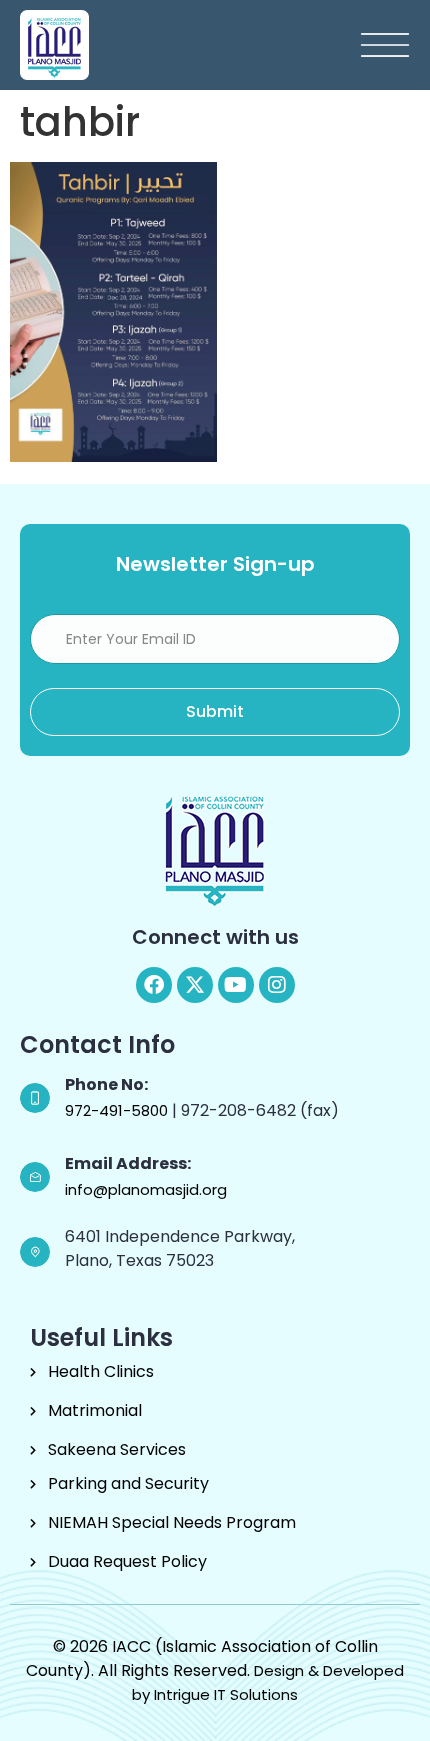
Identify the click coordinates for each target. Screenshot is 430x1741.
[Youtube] (236, 985)
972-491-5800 (118, 1110)
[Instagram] (277, 985)
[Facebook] (154, 985)
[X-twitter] (195, 985)
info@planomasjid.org (146, 1189)
